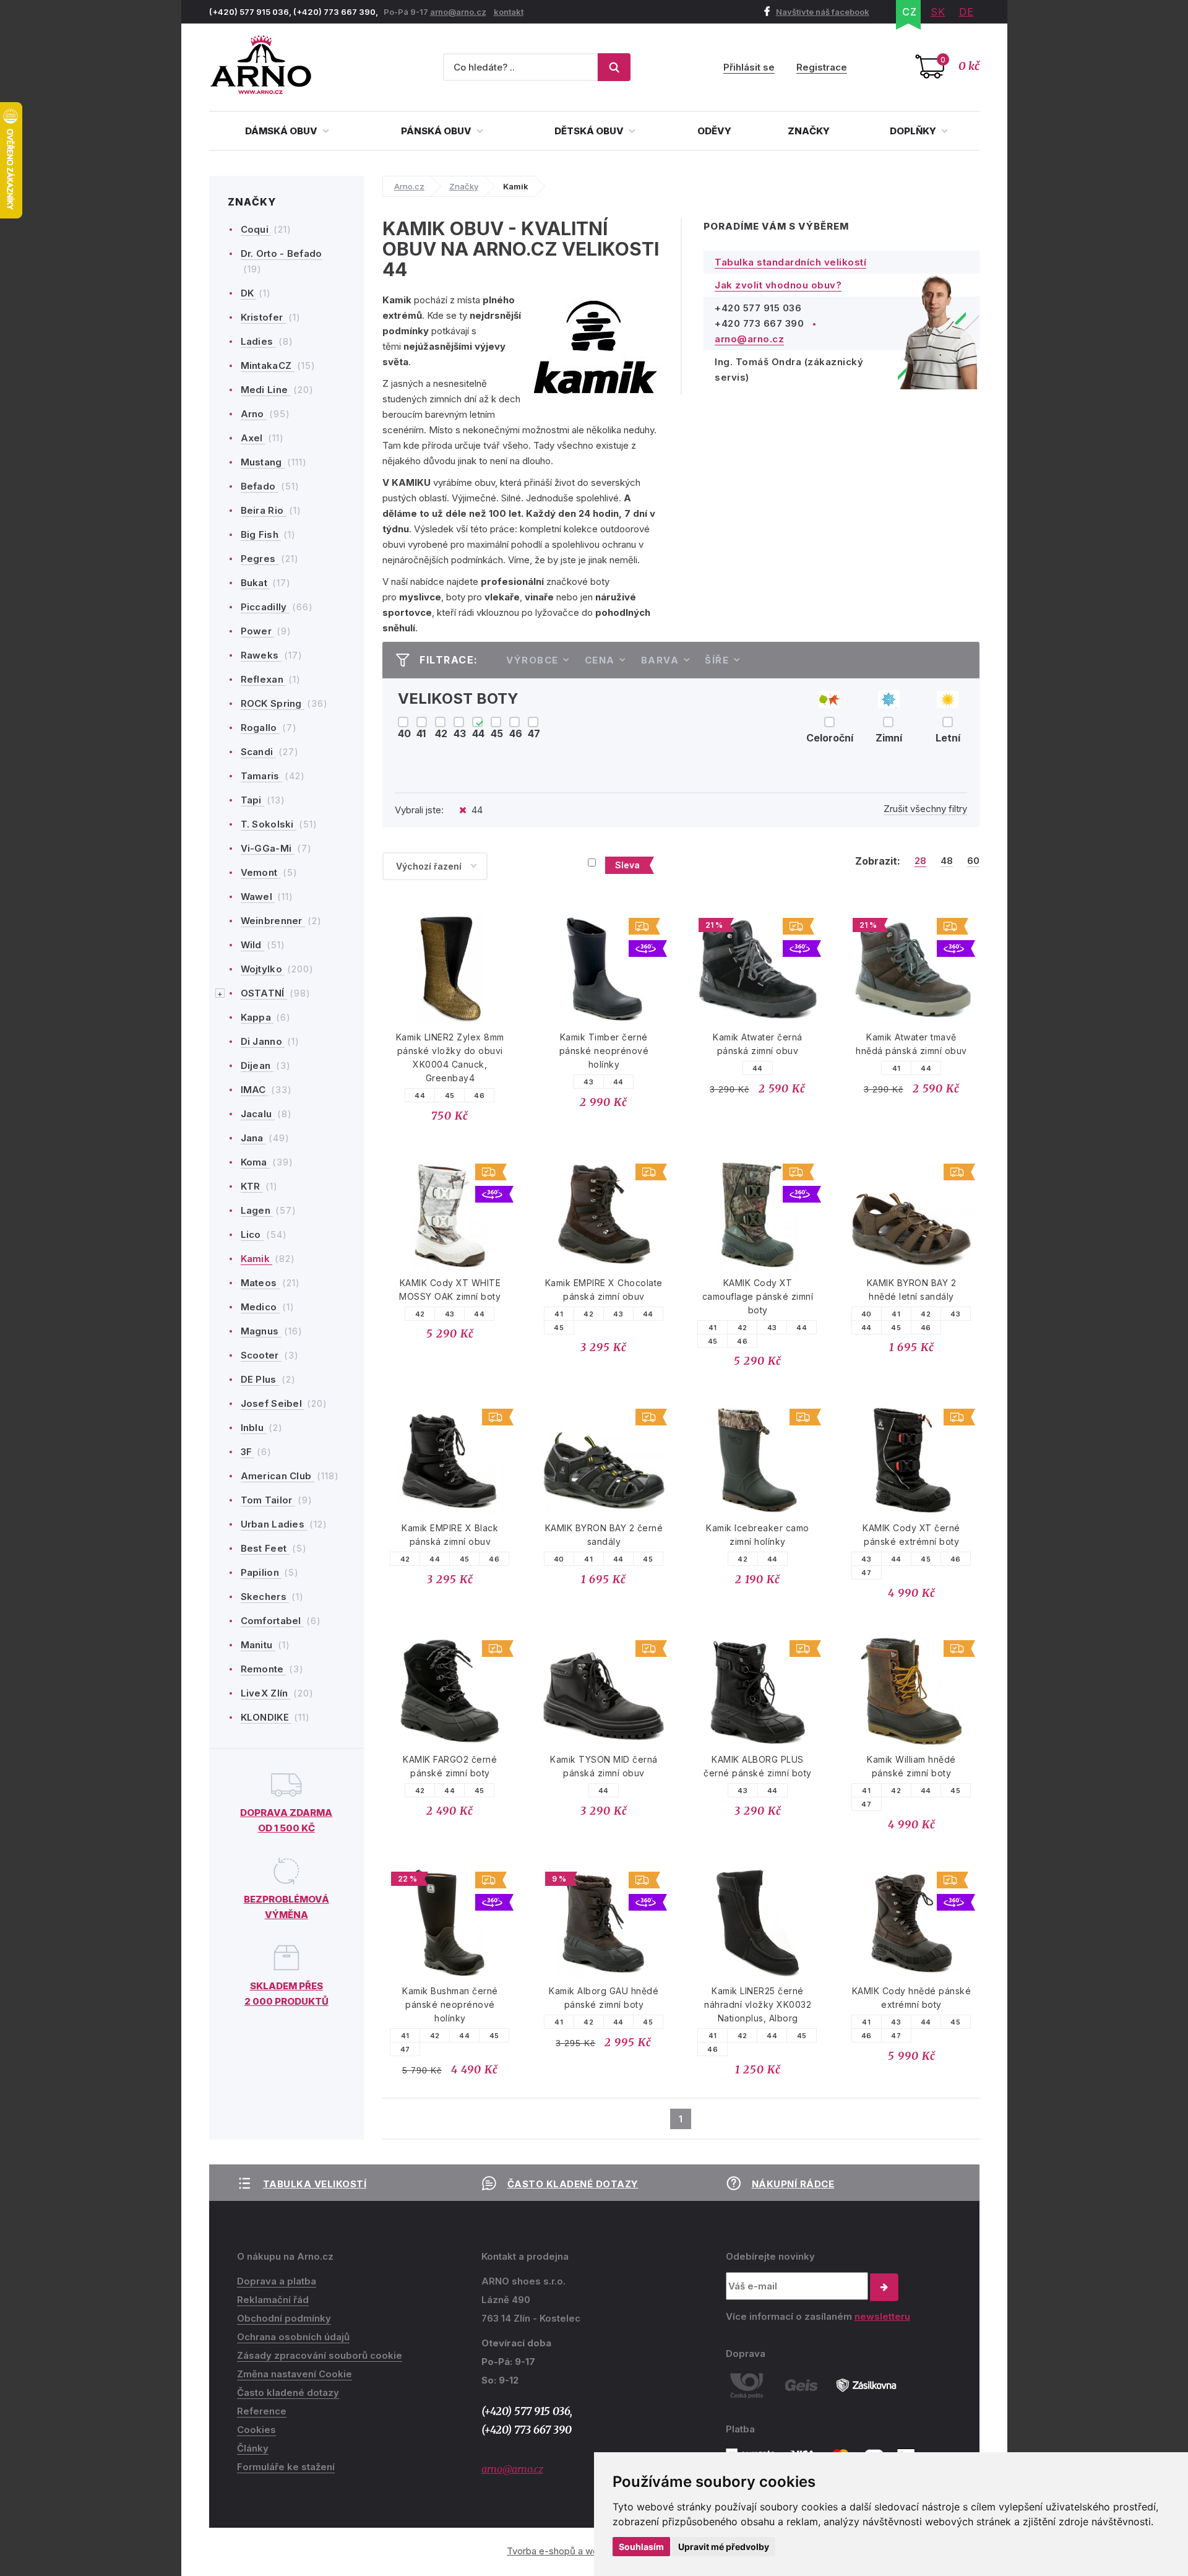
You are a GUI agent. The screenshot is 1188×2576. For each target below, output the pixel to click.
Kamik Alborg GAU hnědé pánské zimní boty (604, 1998)
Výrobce (532, 660)
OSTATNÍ (264, 993)
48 (947, 861)
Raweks (261, 655)
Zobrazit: (878, 861)
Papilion (261, 1572)
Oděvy (714, 131)
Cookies (256, 2430)
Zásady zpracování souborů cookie (320, 2355)
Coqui (256, 229)
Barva (660, 660)
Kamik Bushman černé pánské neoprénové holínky (450, 2004)
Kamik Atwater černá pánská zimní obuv (758, 1044)
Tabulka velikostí (315, 2184)
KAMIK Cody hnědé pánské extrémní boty (912, 1998)
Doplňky (914, 131)
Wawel (258, 897)
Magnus (261, 1331)
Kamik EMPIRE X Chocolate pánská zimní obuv (604, 1290)
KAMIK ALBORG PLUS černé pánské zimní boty (758, 1766)
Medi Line (266, 390)
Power (258, 631)
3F (248, 1452)
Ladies (258, 341)
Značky (809, 131)
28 (920, 861)
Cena (600, 660)
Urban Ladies (274, 1524)
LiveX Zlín (266, 1693)
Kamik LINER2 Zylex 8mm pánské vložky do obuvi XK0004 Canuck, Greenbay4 (450, 1057)
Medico (260, 1307)
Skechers (265, 1597)
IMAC (255, 1090)
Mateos (260, 1283)
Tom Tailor (268, 1500)
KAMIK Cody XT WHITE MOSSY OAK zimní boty (450, 1290)
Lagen (257, 1210)
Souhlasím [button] (641, 2547)
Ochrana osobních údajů (293, 2337)
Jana (254, 1138)
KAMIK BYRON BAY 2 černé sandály (604, 1535)
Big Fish (261, 534)
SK (938, 12)
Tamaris (261, 776)
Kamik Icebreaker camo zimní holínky (758, 1535)
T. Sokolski (269, 824)
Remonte (264, 1669)
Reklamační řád (273, 2300)
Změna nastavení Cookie (295, 2374)
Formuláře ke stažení (286, 2467)
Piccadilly (265, 607)
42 (420, 1314)
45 (450, 1096)
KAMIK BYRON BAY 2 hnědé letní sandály (912, 1290)
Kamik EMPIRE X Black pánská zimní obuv (450, 1535)
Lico (252, 1234)
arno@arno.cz (458, 12)
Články (253, 2448)
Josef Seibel (273, 1403)
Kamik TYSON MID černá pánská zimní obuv (604, 1766)
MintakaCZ (268, 365)
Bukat (256, 583)
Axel (253, 438)
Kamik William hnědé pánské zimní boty (911, 1766)
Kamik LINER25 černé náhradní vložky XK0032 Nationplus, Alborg (758, 2004)
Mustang (263, 462)
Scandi (258, 752)
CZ (910, 12)
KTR (252, 1186)
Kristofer (263, 317)
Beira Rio (264, 510)
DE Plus (260, 1379)
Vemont (260, 872)
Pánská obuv (437, 131)
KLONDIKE (266, 1717)
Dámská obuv (282, 131)
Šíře (717, 660)
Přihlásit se (749, 67)
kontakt (509, 12)
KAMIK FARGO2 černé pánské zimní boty (450, 1766)
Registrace (822, 67)
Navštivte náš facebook (823, 12)
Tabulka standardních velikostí (790, 262)
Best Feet (265, 1548)
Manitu (258, 1645)
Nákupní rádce (793, 2184)
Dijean (257, 1065)
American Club (278, 1476)
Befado (260, 486)
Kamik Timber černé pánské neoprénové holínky (604, 1051)
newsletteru (882, 2316)
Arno (254, 414)
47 (866, 1573)
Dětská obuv (590, 131)
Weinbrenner (273, 921)
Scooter (261, 1355)
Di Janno (263, 1041)
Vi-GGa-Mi (268, 848)
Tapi (253, 800)
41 (897, 1068)
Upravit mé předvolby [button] (724, 2547)
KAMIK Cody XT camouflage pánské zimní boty (758, 1296)
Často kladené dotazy (573, 2184)
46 (479, 1096)
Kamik (257, 1259)
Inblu (254, 1428)
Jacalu (258, 1114)
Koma (256, 1162)
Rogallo (260, 728)
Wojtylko (263, 969)
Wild (253, 945)
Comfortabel (273, 1621)
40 (867, 1314)
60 (973, 861)
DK (249, 293)
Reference (262, 2411)
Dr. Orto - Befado (282, 253)
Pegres (260, 559)
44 (420, 1096)
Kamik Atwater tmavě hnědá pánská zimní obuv (911, 1044)
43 (588, 1082)
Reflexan (264, 679)
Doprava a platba (277, 2281)
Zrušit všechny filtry (925, 809)
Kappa (257, 1017)
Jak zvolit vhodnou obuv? (778, 285)
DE (966, 12)
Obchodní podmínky (284, 2318)
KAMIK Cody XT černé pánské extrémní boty (911, 1535)
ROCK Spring (273, 703)
